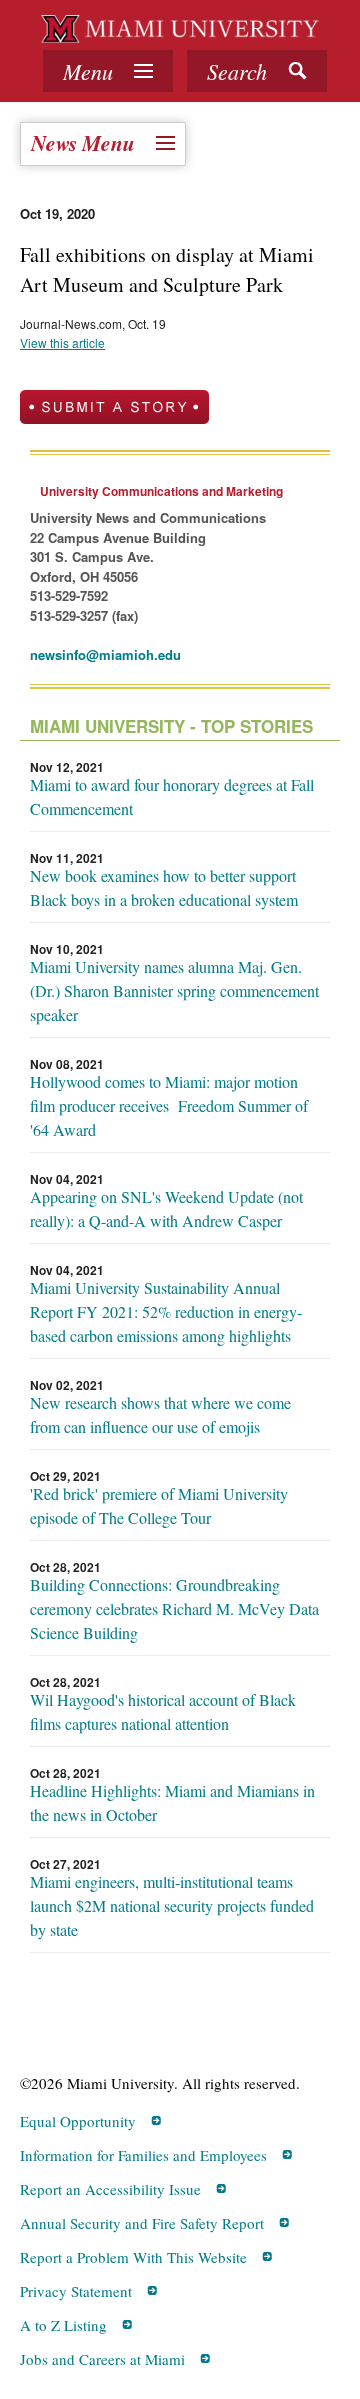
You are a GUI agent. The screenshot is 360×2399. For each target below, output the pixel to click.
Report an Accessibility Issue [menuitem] (110, 2189)
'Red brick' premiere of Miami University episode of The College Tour (159, 1505)
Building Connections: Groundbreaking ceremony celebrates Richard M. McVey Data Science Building (174, 1608)
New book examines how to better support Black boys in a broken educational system (164, 887)
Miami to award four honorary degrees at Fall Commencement (172, 796)
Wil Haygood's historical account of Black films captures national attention (163, 1711)
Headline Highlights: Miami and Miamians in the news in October (172, 1802)
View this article (62, 342)
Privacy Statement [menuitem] (76, 2291)
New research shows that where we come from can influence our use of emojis (160, 1414)
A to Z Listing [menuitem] (63, 2325)
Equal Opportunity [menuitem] (78, 2121)
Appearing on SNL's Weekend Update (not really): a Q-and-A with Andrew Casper (166, 1208)
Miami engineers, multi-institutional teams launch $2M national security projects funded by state (172, 1905)
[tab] (108, 71)
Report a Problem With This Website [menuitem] (133, 2257)
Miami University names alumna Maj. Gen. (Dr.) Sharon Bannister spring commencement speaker (174, 990)
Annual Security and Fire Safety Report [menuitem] (142, 2223)
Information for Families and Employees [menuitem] (143, 2155)
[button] (257, 71)
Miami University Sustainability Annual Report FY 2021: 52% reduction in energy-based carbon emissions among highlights (166, 1311)
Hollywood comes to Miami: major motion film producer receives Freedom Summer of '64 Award (169, 1105)
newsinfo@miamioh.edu (105, 654)
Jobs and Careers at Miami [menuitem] (102, 2359)
